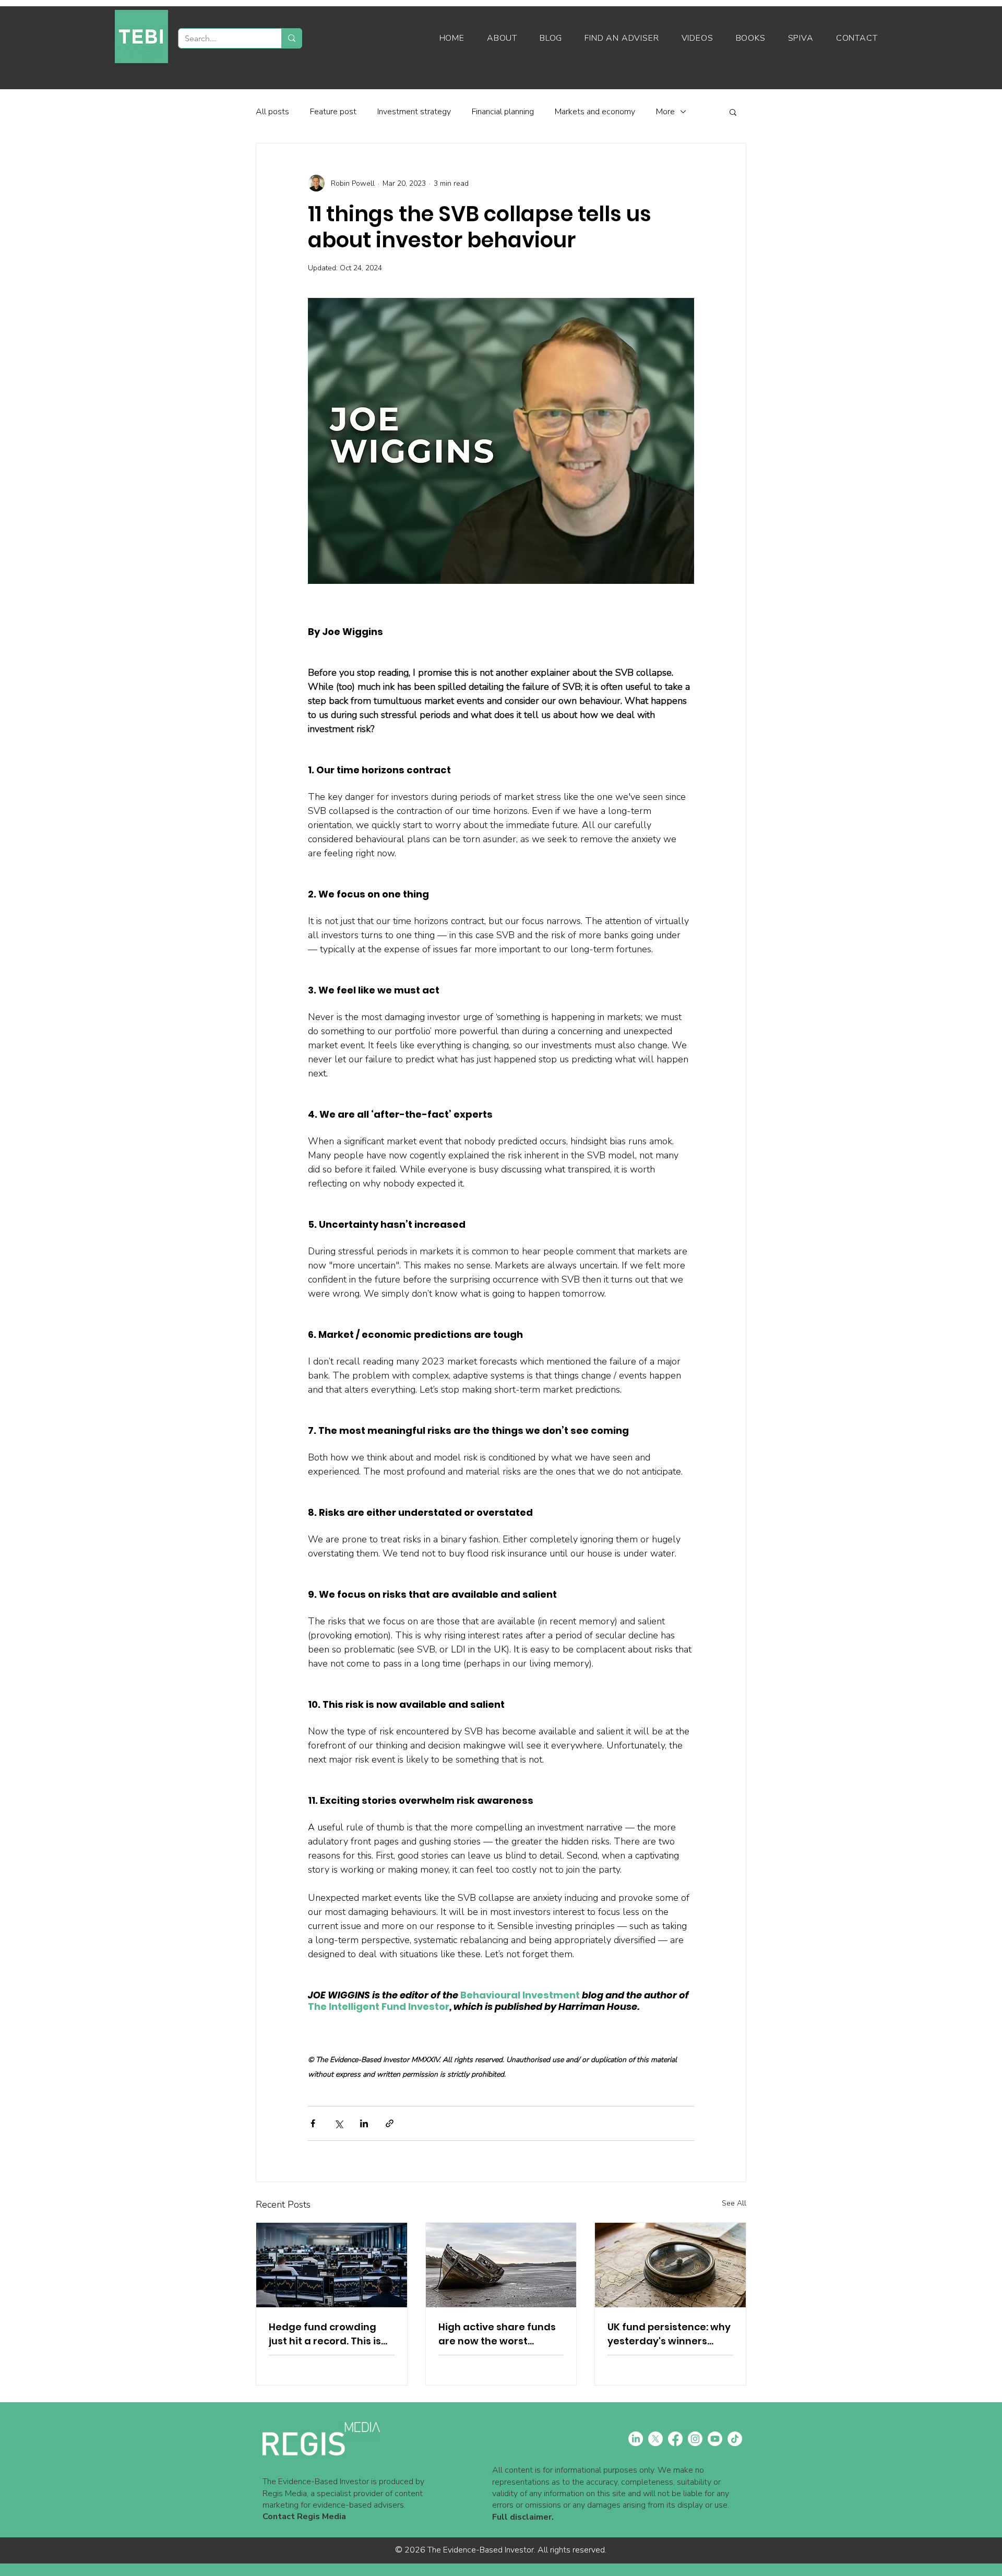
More (665, 112)
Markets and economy (595, 112)
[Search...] (291, 38)
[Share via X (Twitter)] (338, 2123)
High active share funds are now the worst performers (497, 2334)
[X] (655, 2439)
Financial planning (503, 112)
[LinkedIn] (636, 2439)
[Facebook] (675, 2439)
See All (734, 2203)
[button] (733, 112)
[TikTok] (735, 2439)
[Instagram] (695, 2439)
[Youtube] (715, 2439)
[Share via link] (390, 2123)
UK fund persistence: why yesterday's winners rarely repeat (669, 2334)
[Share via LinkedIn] (364, 2123)
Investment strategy (414, 112)
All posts (272, 112)
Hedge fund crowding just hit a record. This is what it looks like (325, 2334)
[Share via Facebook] (313, 2123)
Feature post (333, 112)
